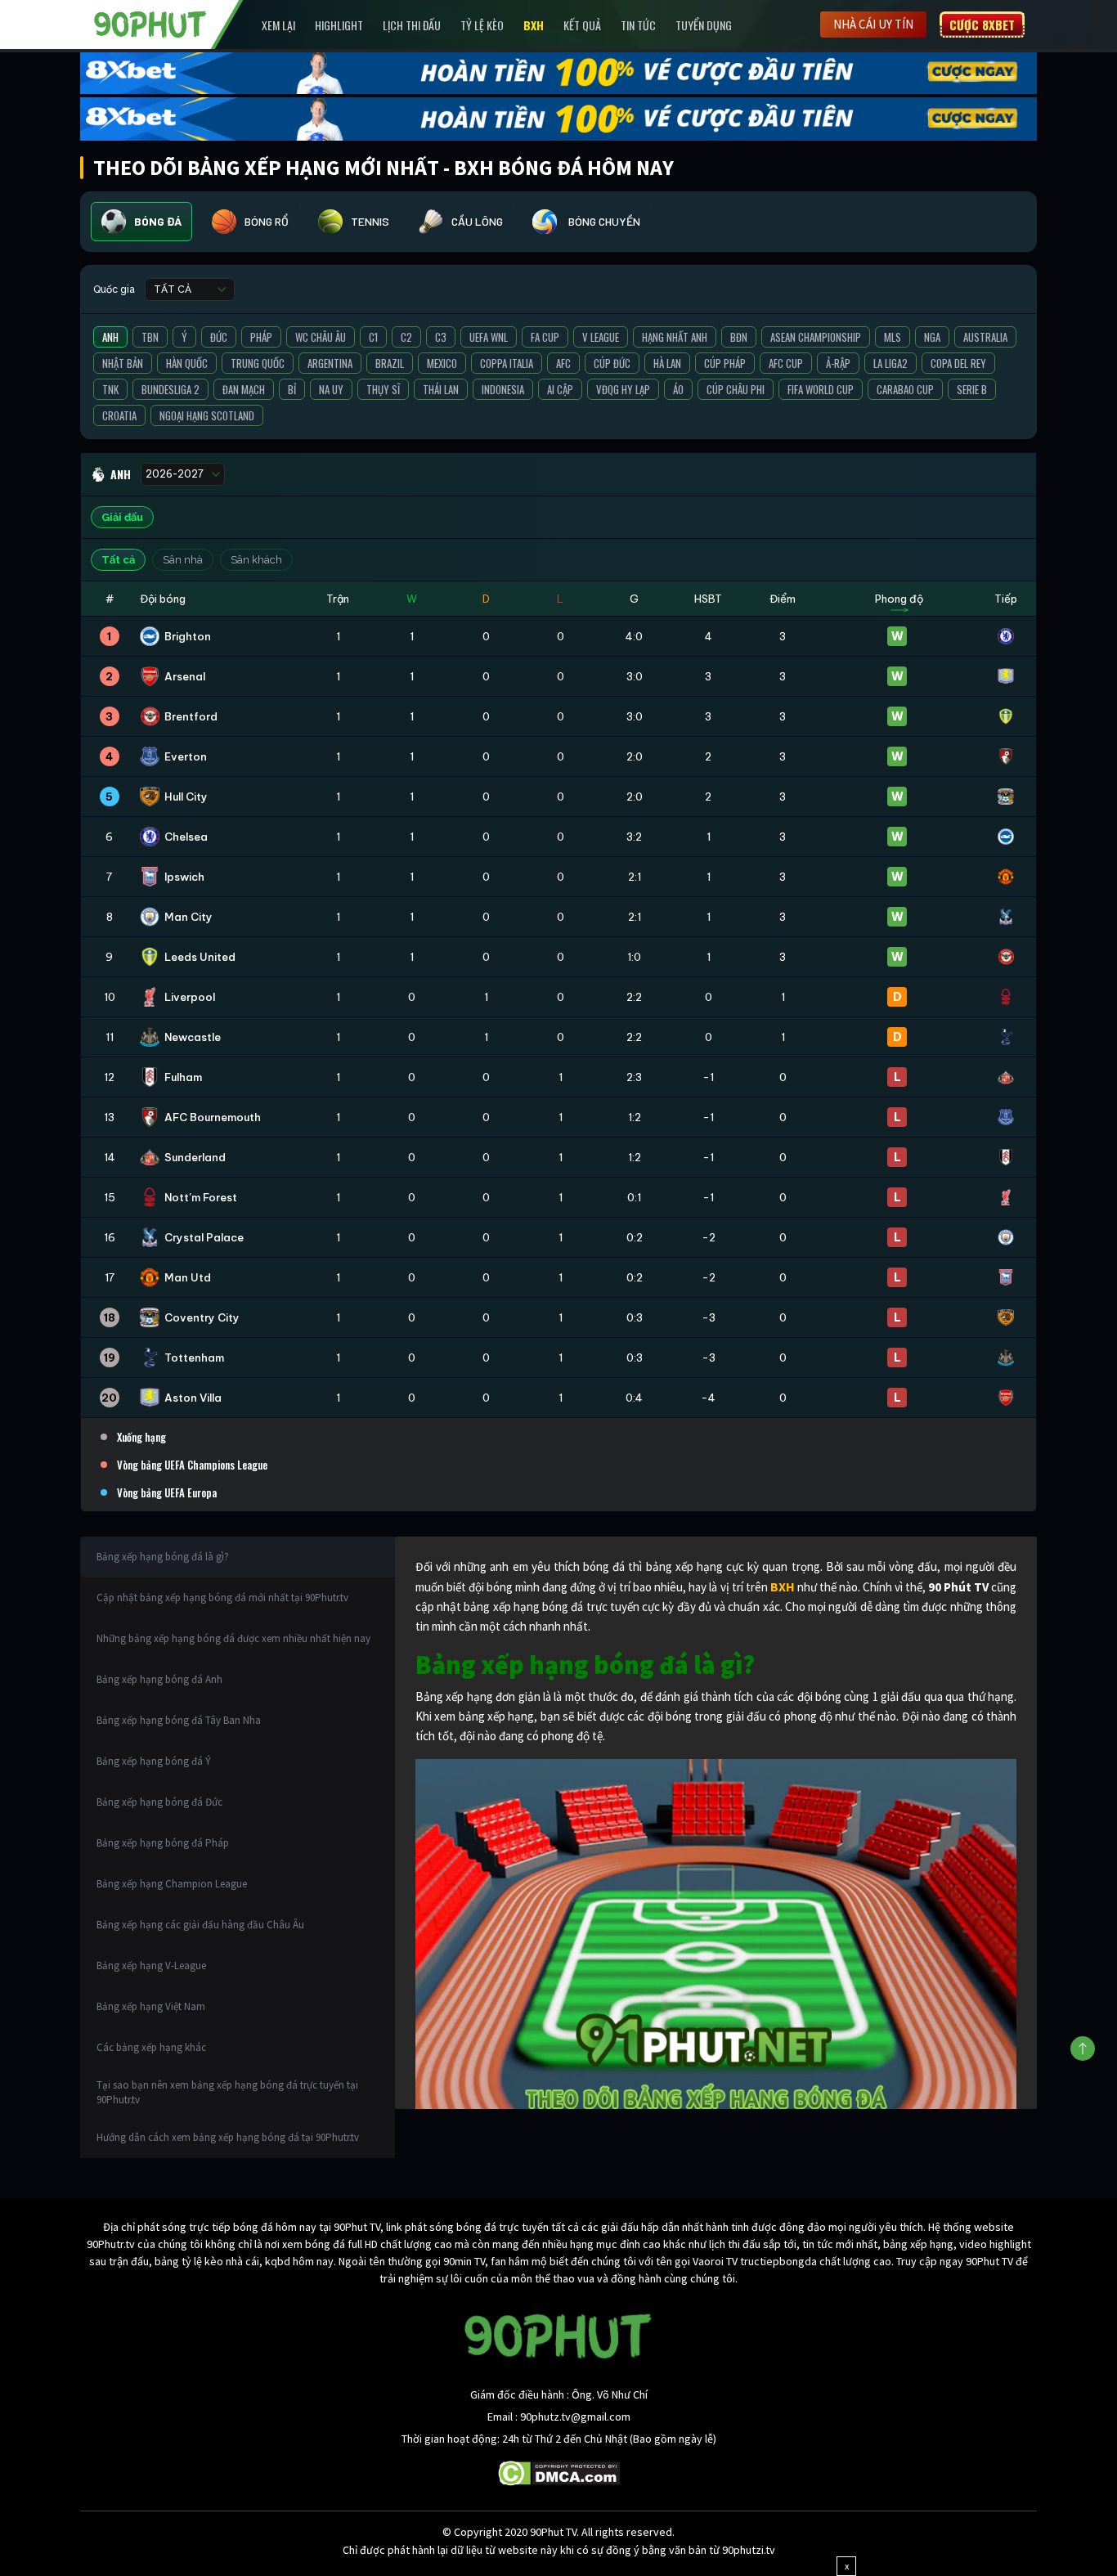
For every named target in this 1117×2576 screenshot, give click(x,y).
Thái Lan (441, 389)
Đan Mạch (244, 389)
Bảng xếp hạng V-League (151, 1966)
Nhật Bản (123, 363)
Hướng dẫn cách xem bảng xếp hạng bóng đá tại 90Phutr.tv (228, 2137)
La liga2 (890, 363)
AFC (563, 363)
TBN (150, 337)
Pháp (261, 337)
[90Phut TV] (150, 23)
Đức (219, 337)
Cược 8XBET (982, 25)
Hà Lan (667, 363)
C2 (406, 337)
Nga (932, 337)
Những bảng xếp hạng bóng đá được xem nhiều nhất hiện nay (233, 1638)
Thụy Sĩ (383, 389)
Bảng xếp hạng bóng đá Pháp (163, 1843)
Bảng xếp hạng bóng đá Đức (159, 1802)
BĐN (739, 337)
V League (601, 337)
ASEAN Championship (816, 337)
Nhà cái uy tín (873, 24)
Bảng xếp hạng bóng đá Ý (154, 1761)
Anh (110, 337)
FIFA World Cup (821, 389)
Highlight (339, 25)
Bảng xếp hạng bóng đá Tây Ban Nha (179, 1720)
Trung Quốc (258, 363)
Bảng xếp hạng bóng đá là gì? (163, 1557)
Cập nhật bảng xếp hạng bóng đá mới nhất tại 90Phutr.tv (222, 1598)
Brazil (390, 363)
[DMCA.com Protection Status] (559, 2471)
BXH (534, 25)
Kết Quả (582, 25)
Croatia (119, 415)
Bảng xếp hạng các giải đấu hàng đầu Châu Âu (200, 1925)
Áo (678, 389)
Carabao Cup (905, 389)
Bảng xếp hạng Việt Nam (151, 2006)
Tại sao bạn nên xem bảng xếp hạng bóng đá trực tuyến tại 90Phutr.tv (227, 2092)
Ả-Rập (838, 363)
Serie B (972, 389)
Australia (985, 337)
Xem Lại (278, 25)
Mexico (442, 363)
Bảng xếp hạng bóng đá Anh (159, 1679)
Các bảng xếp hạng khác (151, 2047)
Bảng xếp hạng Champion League (172, 1884)
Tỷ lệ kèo (482, 25)
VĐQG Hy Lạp (623, 389)
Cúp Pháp (725, 363)
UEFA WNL (489, 337)
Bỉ (292, 389)
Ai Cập (560, 389)
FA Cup (545, 337)
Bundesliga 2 (170, 389)
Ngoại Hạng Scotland (207, 415)
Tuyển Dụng (704, 25)
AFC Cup (786, 363)
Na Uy (331, 389)
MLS (893, 337)
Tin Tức (638, 25)
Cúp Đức (612, 363)
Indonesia (503, 389)
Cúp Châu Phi (736, 389)
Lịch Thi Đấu (412, 25)
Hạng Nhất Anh (675, 337)
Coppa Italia (507, 363)
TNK (110, 389)
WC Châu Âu (321, 337)
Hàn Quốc (187, 363)
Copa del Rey (958, 363)
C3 (441, 337)
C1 (373, 337)
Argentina (330, 363)
